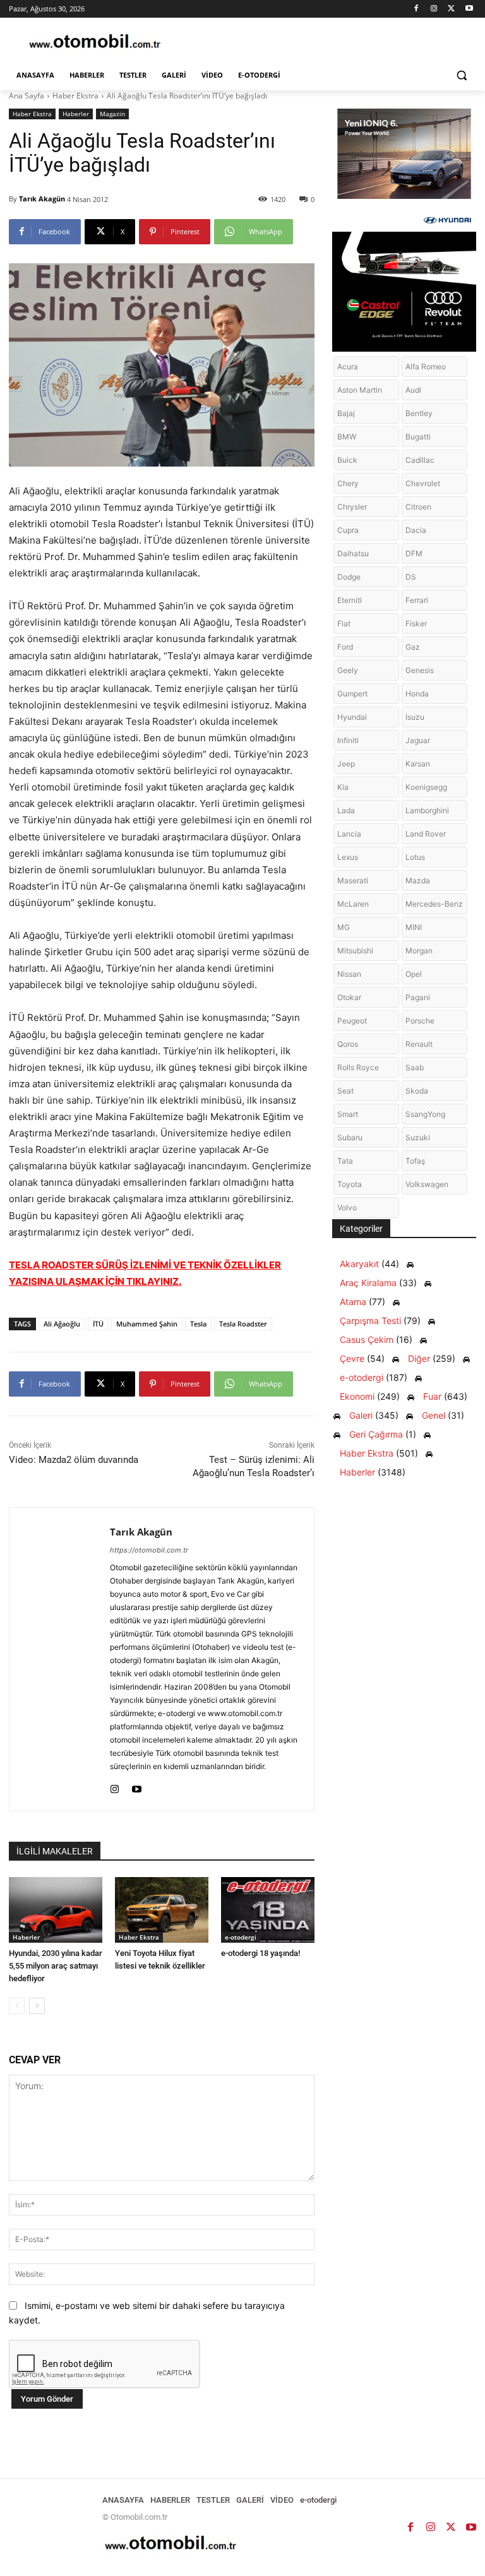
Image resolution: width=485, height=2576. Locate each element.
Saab (415, 1067)
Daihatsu (353, 553)
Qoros (348, 1044)
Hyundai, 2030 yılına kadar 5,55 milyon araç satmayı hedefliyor (56, 1966)
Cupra (348, 530)
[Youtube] (469, 9)
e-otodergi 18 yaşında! (260, 1953)
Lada (346, 810)
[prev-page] (17, 2006)
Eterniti (350, 600)
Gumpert (352, 694)
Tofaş (415, 1161)
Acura (348, 367)
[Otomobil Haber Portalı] (95, 43)
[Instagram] (434, 9)
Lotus (415, 857)
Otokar (349, 997)
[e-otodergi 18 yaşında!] (268, 1910)
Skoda (417, 1091)
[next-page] (37, 2006)
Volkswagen (427, 1184)
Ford (345, 647)
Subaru (350, 1137)
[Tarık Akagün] (60, 1659)
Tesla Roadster (243, 1324)
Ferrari (417, 600)
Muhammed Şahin (147, 1324)
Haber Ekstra (75, 96)
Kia (343, 787)
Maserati (353, 880)
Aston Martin (360, 390)
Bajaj (346, 413)
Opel (414, 974)
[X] (451, 9)
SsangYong (425, 1114)
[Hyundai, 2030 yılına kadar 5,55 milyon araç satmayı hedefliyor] (56, 1910)
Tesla (198, 1324)
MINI (414, 927)
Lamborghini (427, 810)
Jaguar (418, 740)
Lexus (348, 857)
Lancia (349, 834)
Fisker (416, 623)
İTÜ (98, 1324)
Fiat (344, 623)
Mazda (418, 880)
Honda (417, 694)
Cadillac (420, 460)
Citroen (418, 507)
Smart (348, 1114)
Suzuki (418, 1137)
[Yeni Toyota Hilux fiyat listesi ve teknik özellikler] (162, 1910)
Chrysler (352, 507)
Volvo (347, 1207)
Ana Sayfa (27, 96)
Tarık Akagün (42, 199)
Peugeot (352, 1021)
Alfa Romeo (426, 367)
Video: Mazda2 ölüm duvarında (74, 1460)
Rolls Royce (358, 1067)
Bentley (419, 413)
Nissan (349, 974)
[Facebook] (416, 9)
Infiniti (348, 740)
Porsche (420, 1021)
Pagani (418, 997)
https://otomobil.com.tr (149, 1550)
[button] (461, 75)
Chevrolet (423, 483)
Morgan (419, 951)
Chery (348, 483)
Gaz (413, 647)
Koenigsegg (426, 787)
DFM (414, 553)
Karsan (418, 764)
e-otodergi (241, 1937)
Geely (348, 670)
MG (344, 927)
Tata (345, 1161)
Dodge (349, 577)
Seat (345, 1091)
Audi (413, 390)
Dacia (416, 530)
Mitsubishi (355, 951)
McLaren (353, 904)
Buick (347, 460)
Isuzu (415, 717)
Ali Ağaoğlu (62, 1324)
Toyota (350, 1184)
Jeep (346, 764)
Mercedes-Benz (434, 904)
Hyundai (352, 717)
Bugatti (418, 437)
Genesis (420, 670)
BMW (347, 437)
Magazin (112, 114)
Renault (419, 1044)
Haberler (76, 114)
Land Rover (426, 834)
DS (411, 577)
